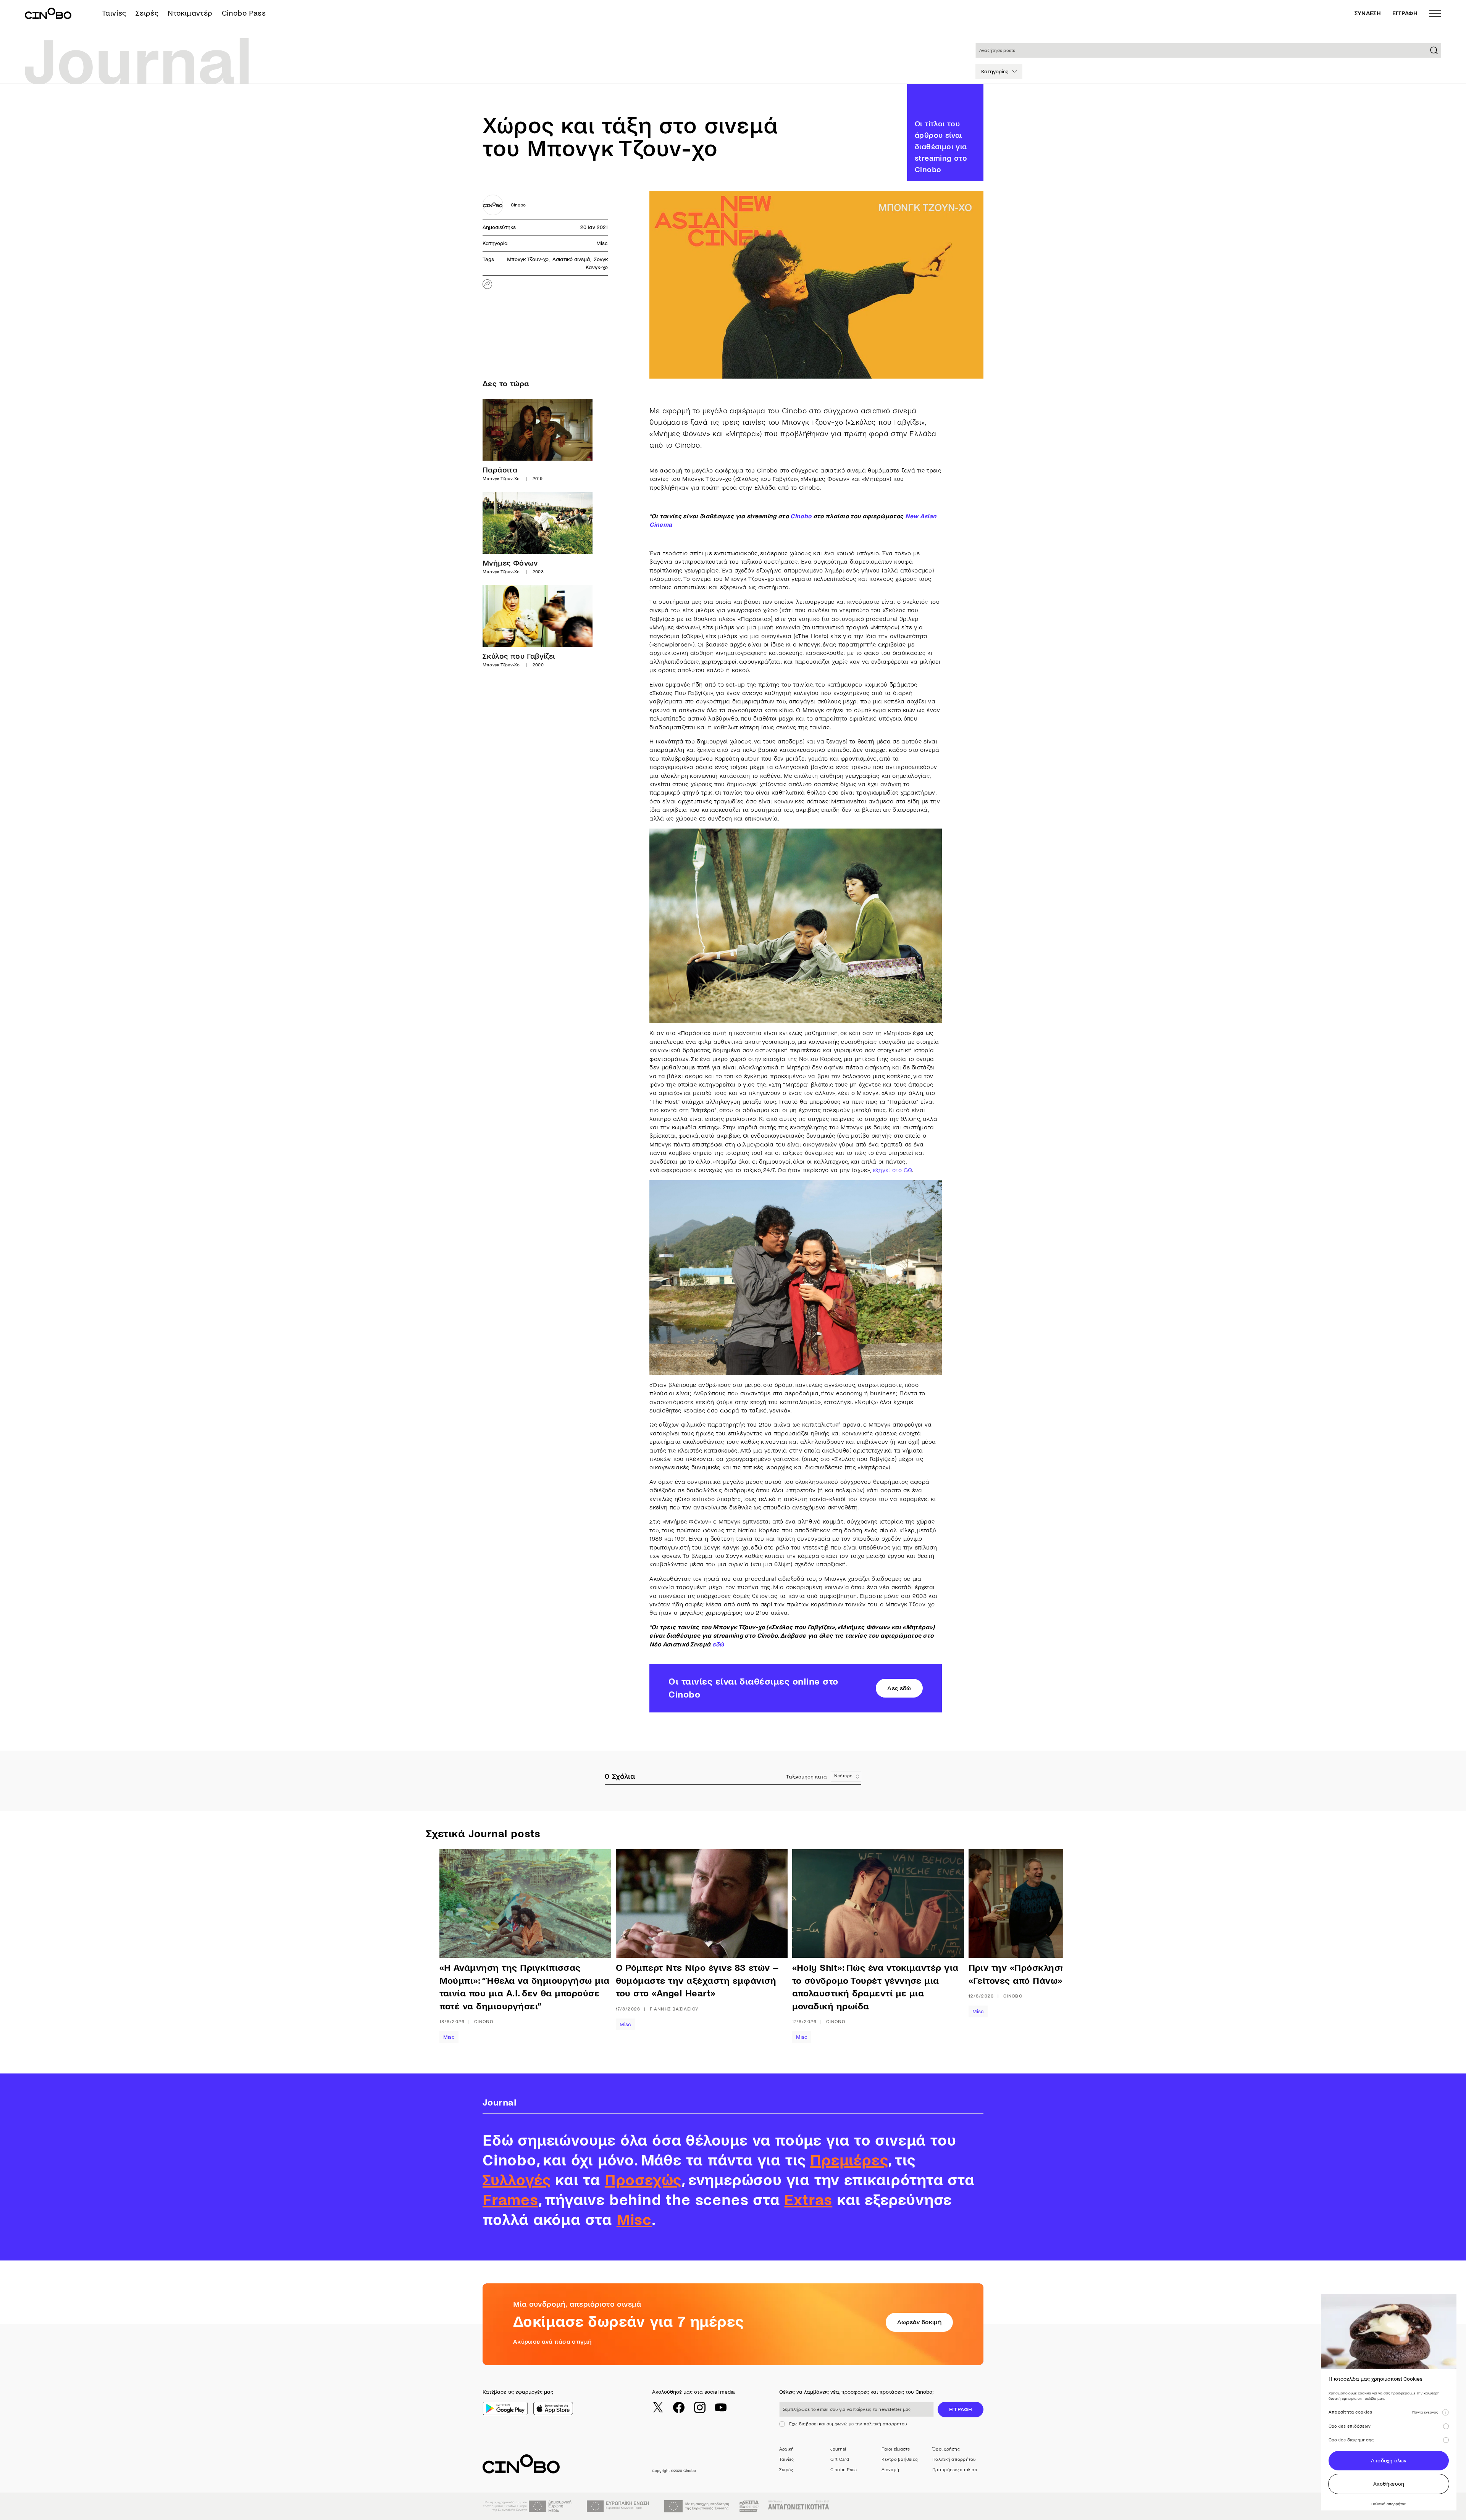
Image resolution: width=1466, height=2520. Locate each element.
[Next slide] (1025, 1946)
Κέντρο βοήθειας (900, 2460)
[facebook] (679, 2407)
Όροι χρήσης (946, 2449)
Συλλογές (517, 2180)
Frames (510, 2200)
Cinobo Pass (244, 13)
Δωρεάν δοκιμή (919, 2322)
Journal (838, 2449)
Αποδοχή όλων (1389, 2461)
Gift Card (840, 2460)
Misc (602, 243)
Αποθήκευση (1389, 2484)
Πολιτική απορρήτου (954, 2460)
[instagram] (700, 2407)
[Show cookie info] (1445, 2412)
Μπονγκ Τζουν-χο (528, 259)
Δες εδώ (899, 1688)
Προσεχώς (643, 2180)
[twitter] (658, 2407)
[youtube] (721, 2407)
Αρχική (786, 2449)
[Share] (487, 284)
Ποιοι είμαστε (896, 2449)
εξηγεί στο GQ (892, 1170)
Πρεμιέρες (849, 2160)
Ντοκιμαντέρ (190, 13)
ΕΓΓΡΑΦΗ (1405, 13)
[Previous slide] (464, 1946)
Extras (808, 2200)
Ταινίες (114, 13)
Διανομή (890, 2470)
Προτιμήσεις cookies (955, 2470)
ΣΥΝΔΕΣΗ (1368, 13)
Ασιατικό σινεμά (571, 259)
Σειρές (147, 13)
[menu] (1435, 13)
